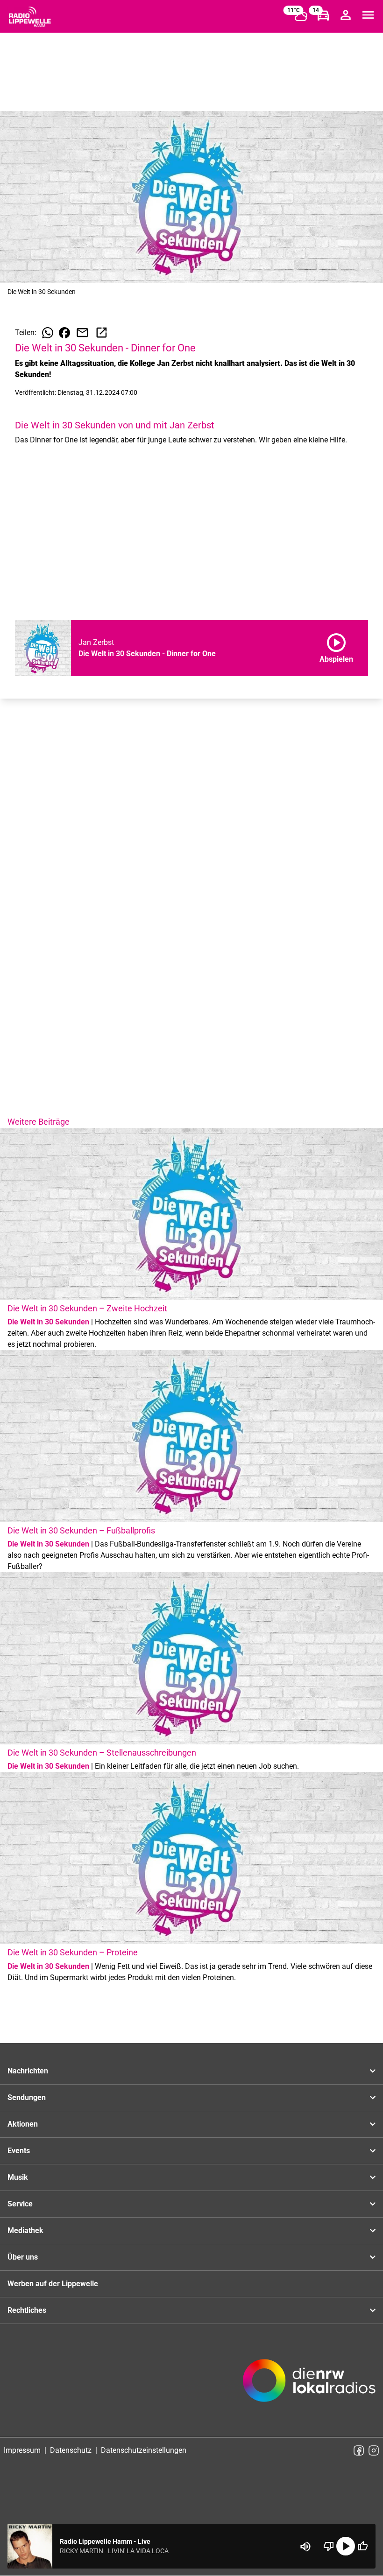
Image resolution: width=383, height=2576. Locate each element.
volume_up (305, 2547)
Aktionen (23, 2124)
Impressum (22, 2450)
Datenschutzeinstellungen (144, 2450)
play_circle (346, 2546)
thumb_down (329, 2546)
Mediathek (25, 2230)
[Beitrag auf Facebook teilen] (64, 333)
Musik (18, 2177)
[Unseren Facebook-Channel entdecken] (359, 2450)
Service (20, 2204)
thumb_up (362, 2546)
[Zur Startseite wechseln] (30, 17)
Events (19, 2151)
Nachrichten (28, 2071)
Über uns (23, 2257)
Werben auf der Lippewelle (53, 2284)
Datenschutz (71, 2450)
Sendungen (27, 2097)
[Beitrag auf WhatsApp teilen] (48, 333)
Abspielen (336, 646)
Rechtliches (27, 2310)
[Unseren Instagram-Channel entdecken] (374, 2450)
